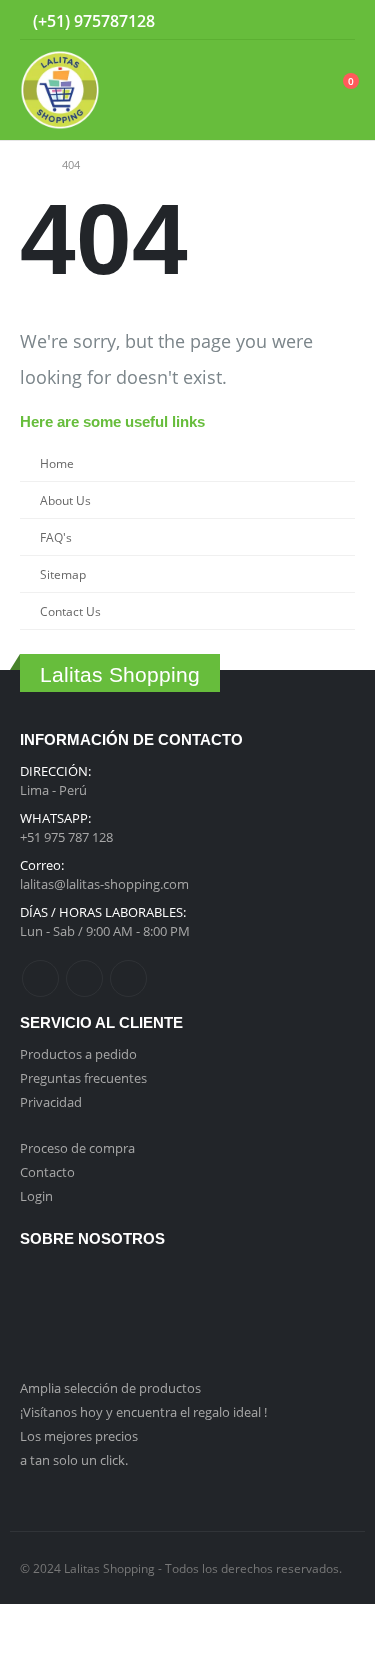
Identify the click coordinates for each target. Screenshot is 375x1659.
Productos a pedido (78, 1054)
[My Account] (291, 90)
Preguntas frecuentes (83, 1078)
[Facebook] (279, 20)
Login (36, 1196)
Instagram (84, 978)
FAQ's (56, 537)
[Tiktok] (341, 20)
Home (57, 463)
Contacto (47, 1172)
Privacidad (51, 1102)
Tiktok (128, 978)
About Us (65, 500)
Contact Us (70, 611)
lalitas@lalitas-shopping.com (104, 884)
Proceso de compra (77, 1148)
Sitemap (63, 574)
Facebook (40, 978)
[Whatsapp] (165, 23)
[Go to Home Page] (27, 165)
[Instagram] (310, 20)
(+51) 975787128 (94, 21)
